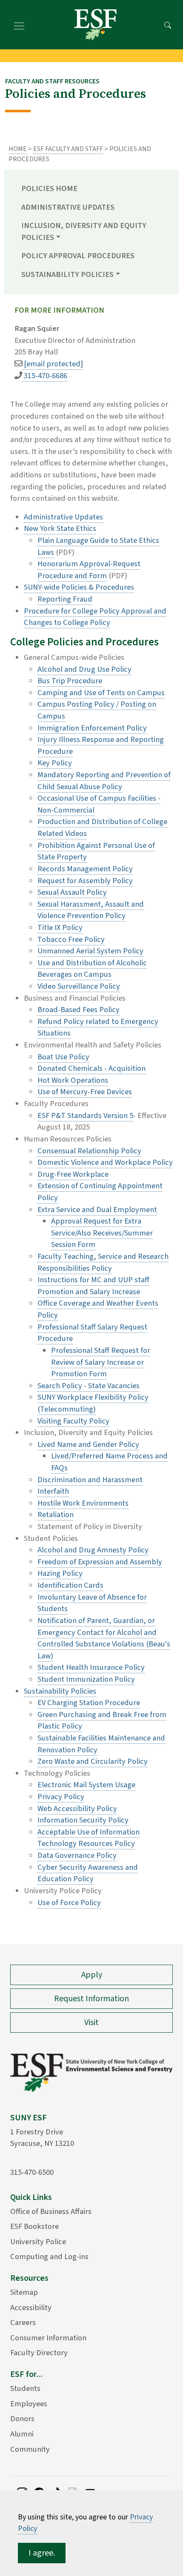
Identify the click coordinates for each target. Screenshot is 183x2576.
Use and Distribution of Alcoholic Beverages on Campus (92, 969)
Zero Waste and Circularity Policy (93, 1761)
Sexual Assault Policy (72, 892)
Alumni (22, 2434)
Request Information (91, 1999)
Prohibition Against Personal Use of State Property (96, 851)
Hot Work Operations (73, 1080)
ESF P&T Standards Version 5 (85, 1115)
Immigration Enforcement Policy (92, 728)
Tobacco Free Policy (71, 939)
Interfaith (53, 1491)
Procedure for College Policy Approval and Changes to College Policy (95, 617)
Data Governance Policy (77, 1855)
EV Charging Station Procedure (89, 1703)
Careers (23, 2322)
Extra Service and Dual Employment (97, 1210)
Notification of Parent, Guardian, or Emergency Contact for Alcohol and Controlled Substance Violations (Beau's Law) (104, 1638)
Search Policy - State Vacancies (89, 1386)
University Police (38, 2242)
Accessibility (31, 2308)
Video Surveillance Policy (79, 986)
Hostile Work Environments (83, 1503)
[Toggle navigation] (19, 25)
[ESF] (95, 25)
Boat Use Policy (63, 1057)
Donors (22, 2419)
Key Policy (55, 763)
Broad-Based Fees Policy (79, 1010)
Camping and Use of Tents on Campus (101, 693)
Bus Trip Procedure (70, 681)
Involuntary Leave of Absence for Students (92, 1603)
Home (18, 149)
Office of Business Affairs (51, 2211)
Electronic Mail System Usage (86, 1785)
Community (30, 2449)
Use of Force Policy (69, 1903)
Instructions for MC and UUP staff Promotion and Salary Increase (93, 1286)
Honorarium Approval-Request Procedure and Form (89, 570)
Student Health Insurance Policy (91, 1667)
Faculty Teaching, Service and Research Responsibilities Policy (103, 1262)
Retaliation (56, 1515)
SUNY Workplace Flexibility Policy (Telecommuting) (93, 1403)
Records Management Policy (85, 869)
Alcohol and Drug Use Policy (84, 669)
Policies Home (49, 188)
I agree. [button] (42, 2553)
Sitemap (24, 2292)
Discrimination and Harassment (90, 1480)
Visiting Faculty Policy (73, 1421)
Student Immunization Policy (86, 1679)
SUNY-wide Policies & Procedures (79, 587)
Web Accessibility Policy (77, 1809)
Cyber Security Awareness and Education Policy (88, 1873)
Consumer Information (48, 2338)
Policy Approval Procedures (78, 256)
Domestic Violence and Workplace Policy (105, 1162)
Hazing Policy (60, 1573)
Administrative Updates (68, 207)
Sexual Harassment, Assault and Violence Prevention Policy (91, 910)
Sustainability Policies (60, 1691)
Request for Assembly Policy (85, 881)
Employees (29, 2404)
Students (25, 2388)
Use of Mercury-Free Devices (85, 1092)
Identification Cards (70, 1585)
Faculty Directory (39, 2353)
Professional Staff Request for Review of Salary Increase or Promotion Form (101, 1362)
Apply (92, 1975)
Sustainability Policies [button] (67, 274)
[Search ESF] (168, 25)
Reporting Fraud (65, 599)
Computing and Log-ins (49, 2256)
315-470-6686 (45, 376)
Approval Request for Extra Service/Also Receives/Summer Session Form (102, 1233)
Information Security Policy (83, 1820)
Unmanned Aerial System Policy (90, 951)
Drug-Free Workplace (73, 1174)
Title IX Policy (60, 927)
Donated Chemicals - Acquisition (91, 1068)
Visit (91, 2023)
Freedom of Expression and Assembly (100, 1562)
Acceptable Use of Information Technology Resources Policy (89, 1838)
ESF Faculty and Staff (68, 149)
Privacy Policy (61, 1797)
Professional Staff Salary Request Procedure (92, 1333)
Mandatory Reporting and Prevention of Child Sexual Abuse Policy (104, 781)
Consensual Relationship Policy (89, 1151)
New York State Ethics (60, 528)
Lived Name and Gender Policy (88, 1444)
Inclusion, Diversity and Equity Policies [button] (84, 231)
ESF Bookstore (34, 2226)
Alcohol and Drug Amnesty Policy (93, 1550)
